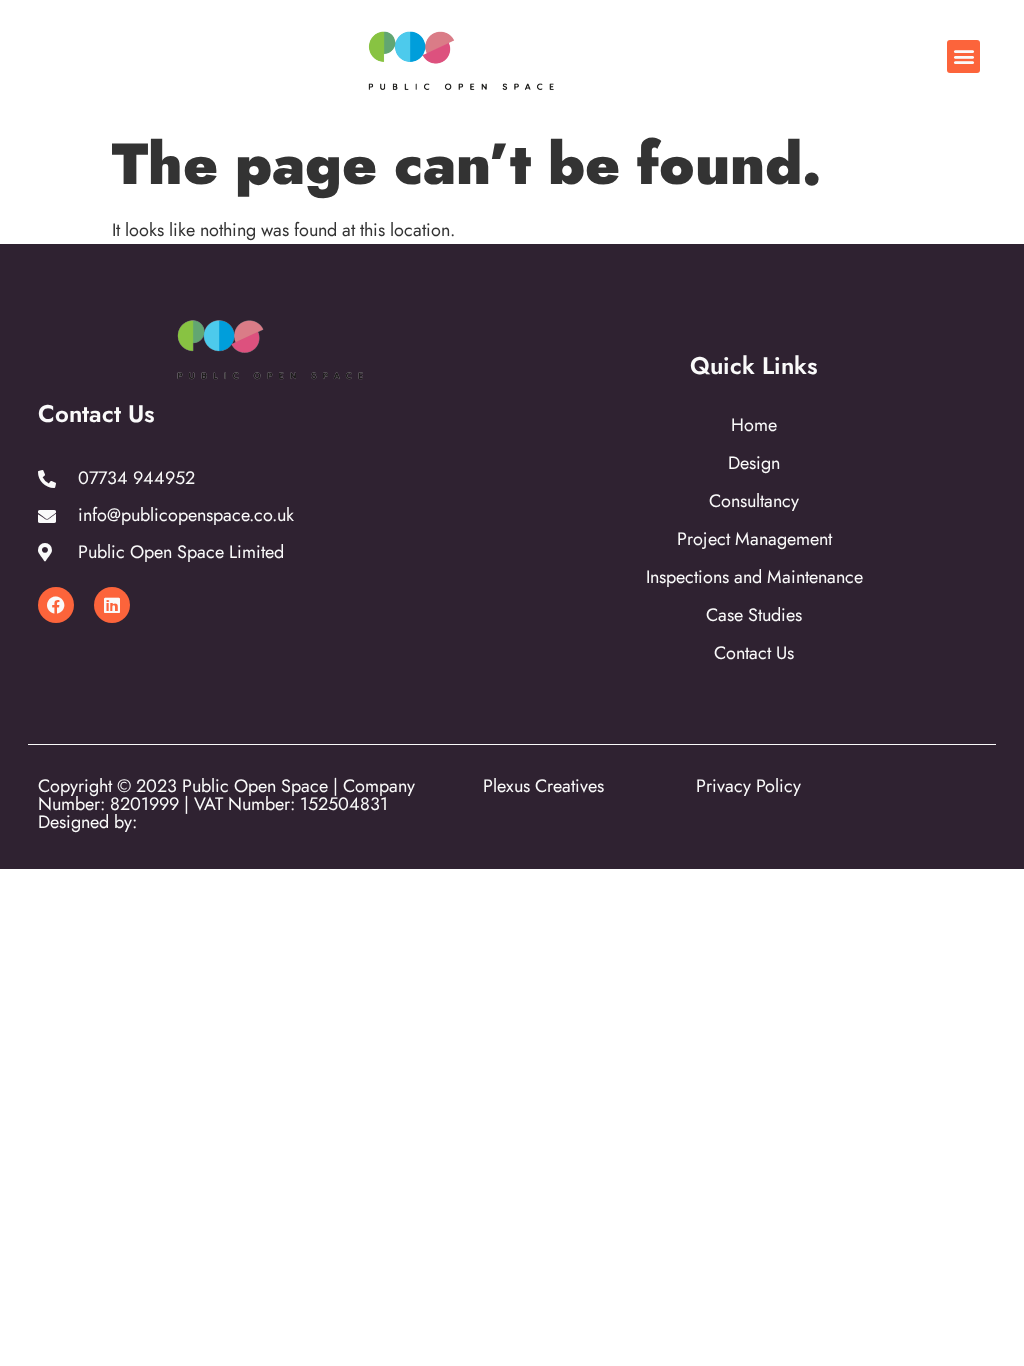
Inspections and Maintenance (754, 577)
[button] (963, 56)
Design (754, 463)
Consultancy (754, 501)
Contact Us (754, 653)
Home (754, 425)
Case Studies (754, 615)
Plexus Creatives (543, 786)
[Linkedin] (112, 605)
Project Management (754, 539)
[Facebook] (56, 605)
